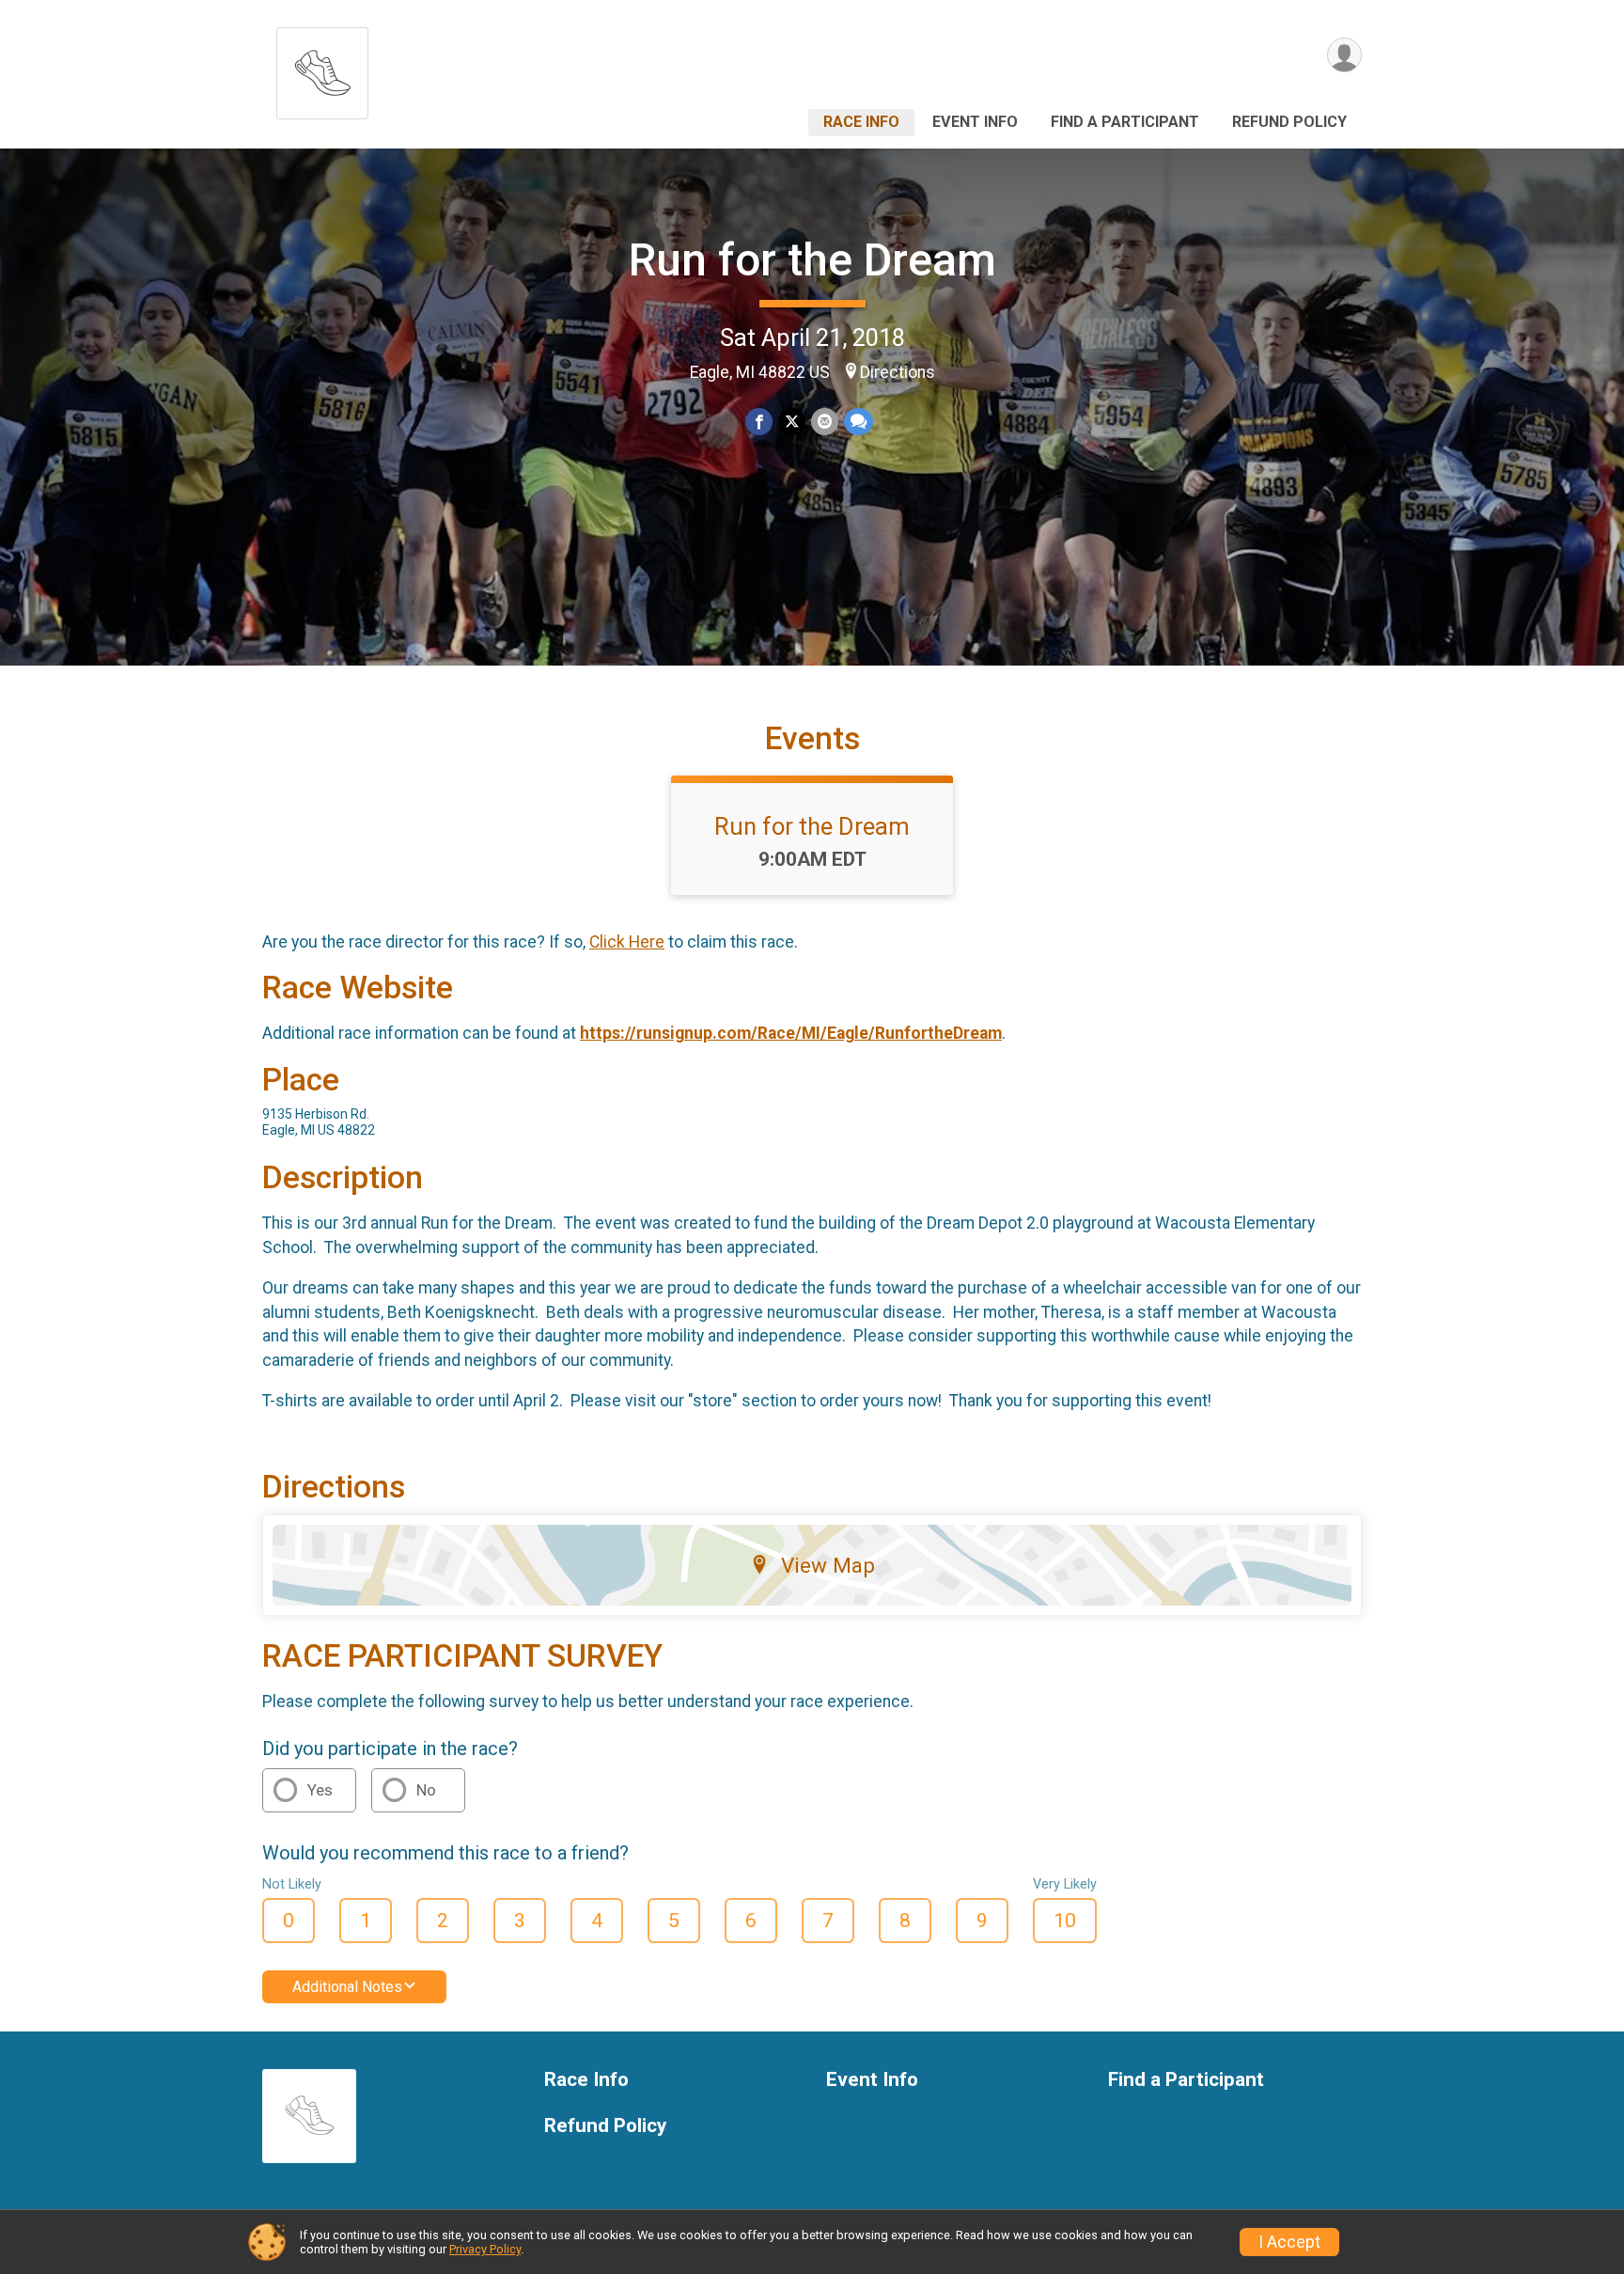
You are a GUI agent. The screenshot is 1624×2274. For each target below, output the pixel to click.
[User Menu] (1344, 55)
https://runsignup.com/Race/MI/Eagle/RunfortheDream (791, 1033)
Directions (898, 372)
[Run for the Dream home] (322, 68)
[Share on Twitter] (792, 422)
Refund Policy (1289, 122)
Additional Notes (347, 1987)
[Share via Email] (825, 422)
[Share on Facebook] (759, 422)
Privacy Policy (485, 2249)
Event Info (975, 122)
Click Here (627, 942)
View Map (828, 1565)
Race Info (861, 122)
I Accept (1289, 2242)
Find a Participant (1125, 122)
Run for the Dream (812, 260)
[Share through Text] (859, 422)
